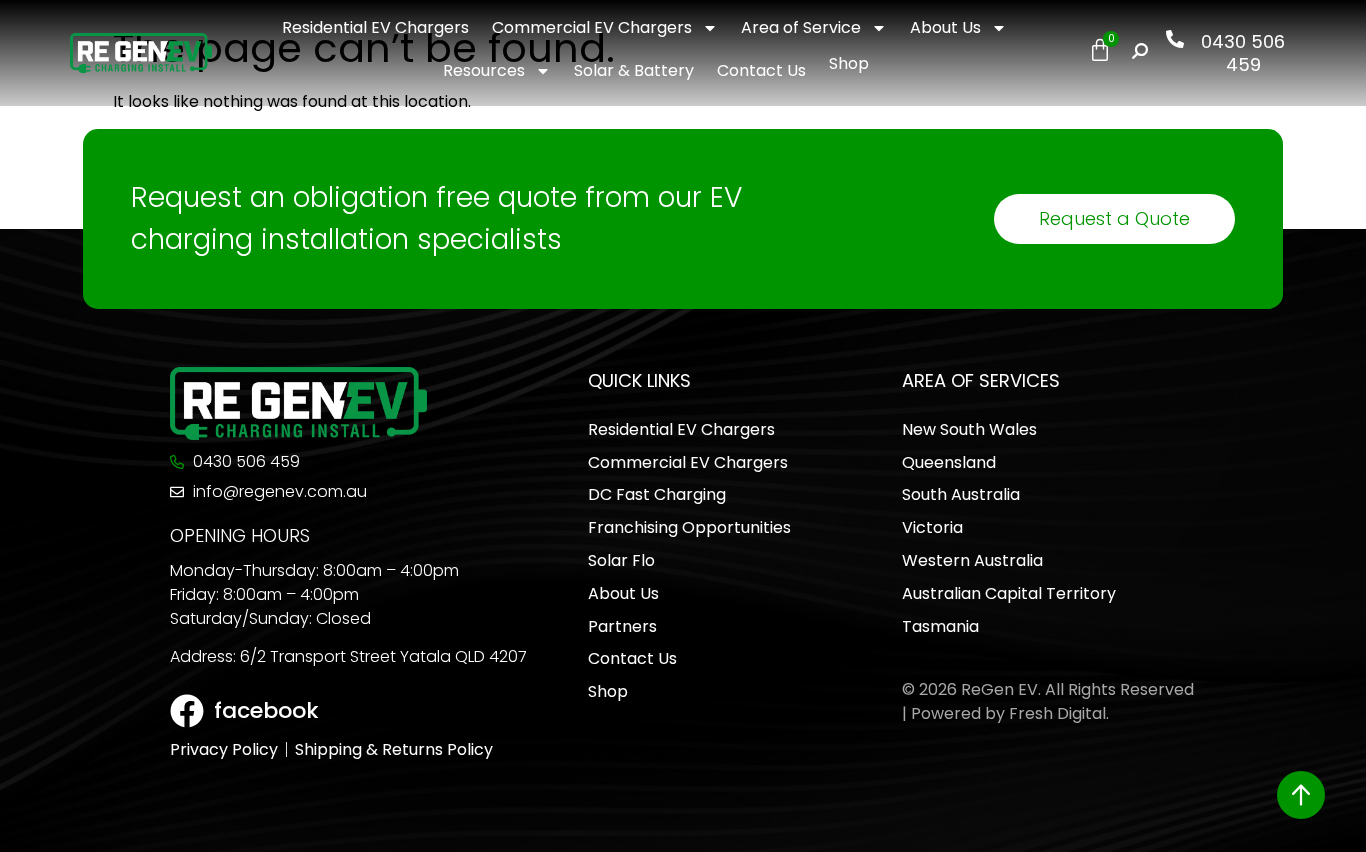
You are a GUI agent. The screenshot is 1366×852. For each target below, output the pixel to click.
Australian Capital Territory (1009, 593)
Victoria (932, 527)
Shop (849, 63)
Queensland (949, 462)
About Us (945, 27)
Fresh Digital (1057, 713)
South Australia (961, 494)
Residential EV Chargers (375, 27)
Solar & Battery (634, 70)
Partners (622, 626)
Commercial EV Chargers (592, 27)
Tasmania (940, 626)
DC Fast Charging (657, 494)
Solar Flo (621, 560)
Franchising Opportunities (689, 527)
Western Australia (972, 560)
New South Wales (969, 429)
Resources (484, 70)
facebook (266, 710)
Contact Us (761, 70)
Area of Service (801, 27)
